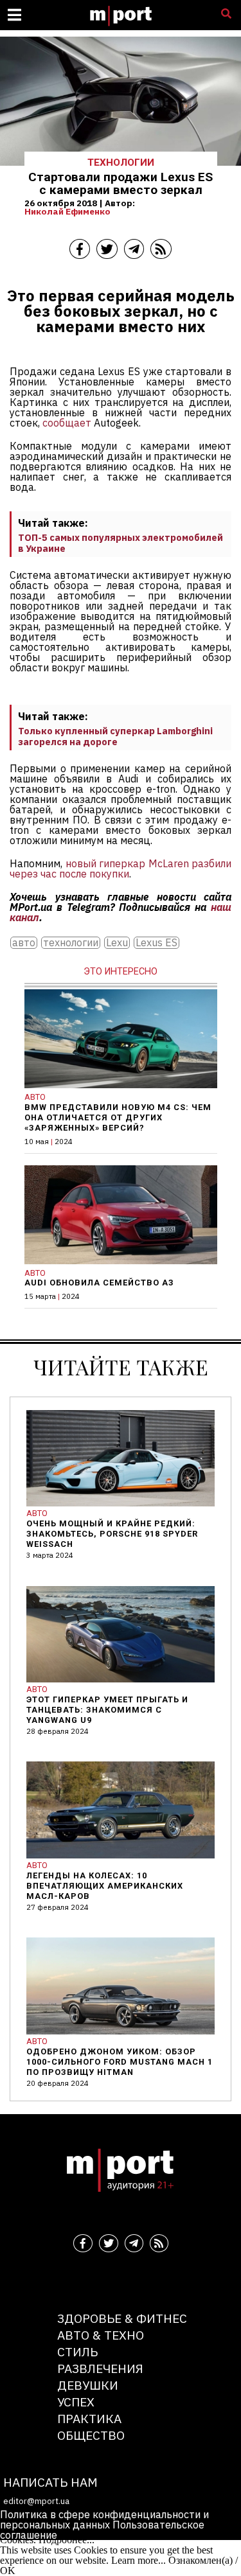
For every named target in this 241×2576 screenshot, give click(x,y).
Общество (91, 2435)
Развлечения (100, 2368)
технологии (71, 943)
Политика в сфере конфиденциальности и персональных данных (104, 2519)
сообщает (67, 423)
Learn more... (138, 2560)
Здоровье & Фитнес (122, 2318)
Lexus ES (156, 943)
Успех (76, 2402)
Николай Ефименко (67, 211)
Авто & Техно (101, 2335)
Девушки (88, 2385)
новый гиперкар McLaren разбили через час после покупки (121, 869)
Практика (89, 2418)
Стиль (77, 2351)
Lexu (117, 943)
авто (24, 943)
